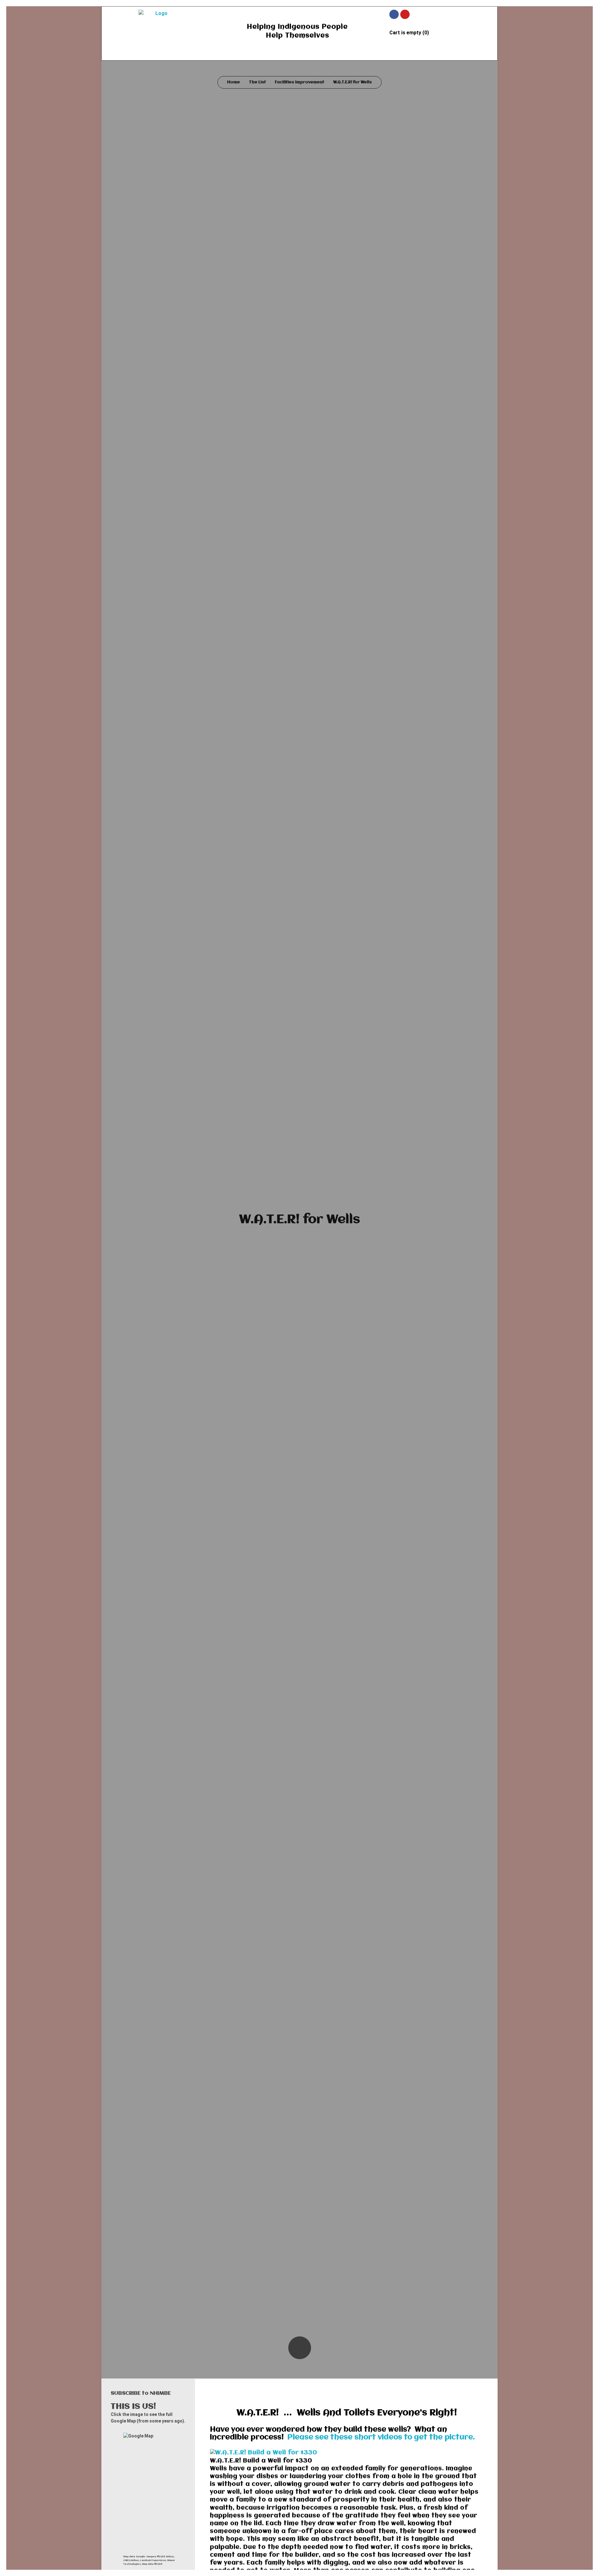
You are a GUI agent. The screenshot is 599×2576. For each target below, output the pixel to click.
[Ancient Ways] (159, 25)
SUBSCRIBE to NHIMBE (141, 2393)
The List (257, 82)
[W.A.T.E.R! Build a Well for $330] (347, 2453)
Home (234, 82)
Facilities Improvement (299, 82)
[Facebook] (394, 14)
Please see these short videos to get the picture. (381, 2437)
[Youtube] (405, 14)
